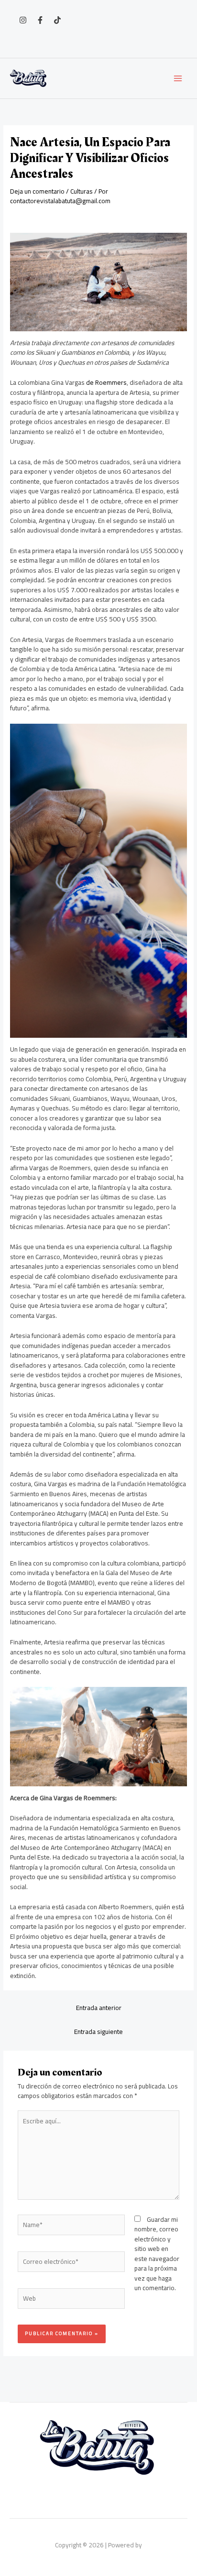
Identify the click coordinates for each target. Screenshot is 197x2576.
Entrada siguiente (98, 2032)
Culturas (82, 191)
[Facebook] (40, 20)
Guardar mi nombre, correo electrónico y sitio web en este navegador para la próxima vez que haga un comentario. (157, 2254)
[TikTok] (57, 20)
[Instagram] (23, 20)
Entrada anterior (99, 2008)
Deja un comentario (37, 191)
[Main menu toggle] (178, 79)
